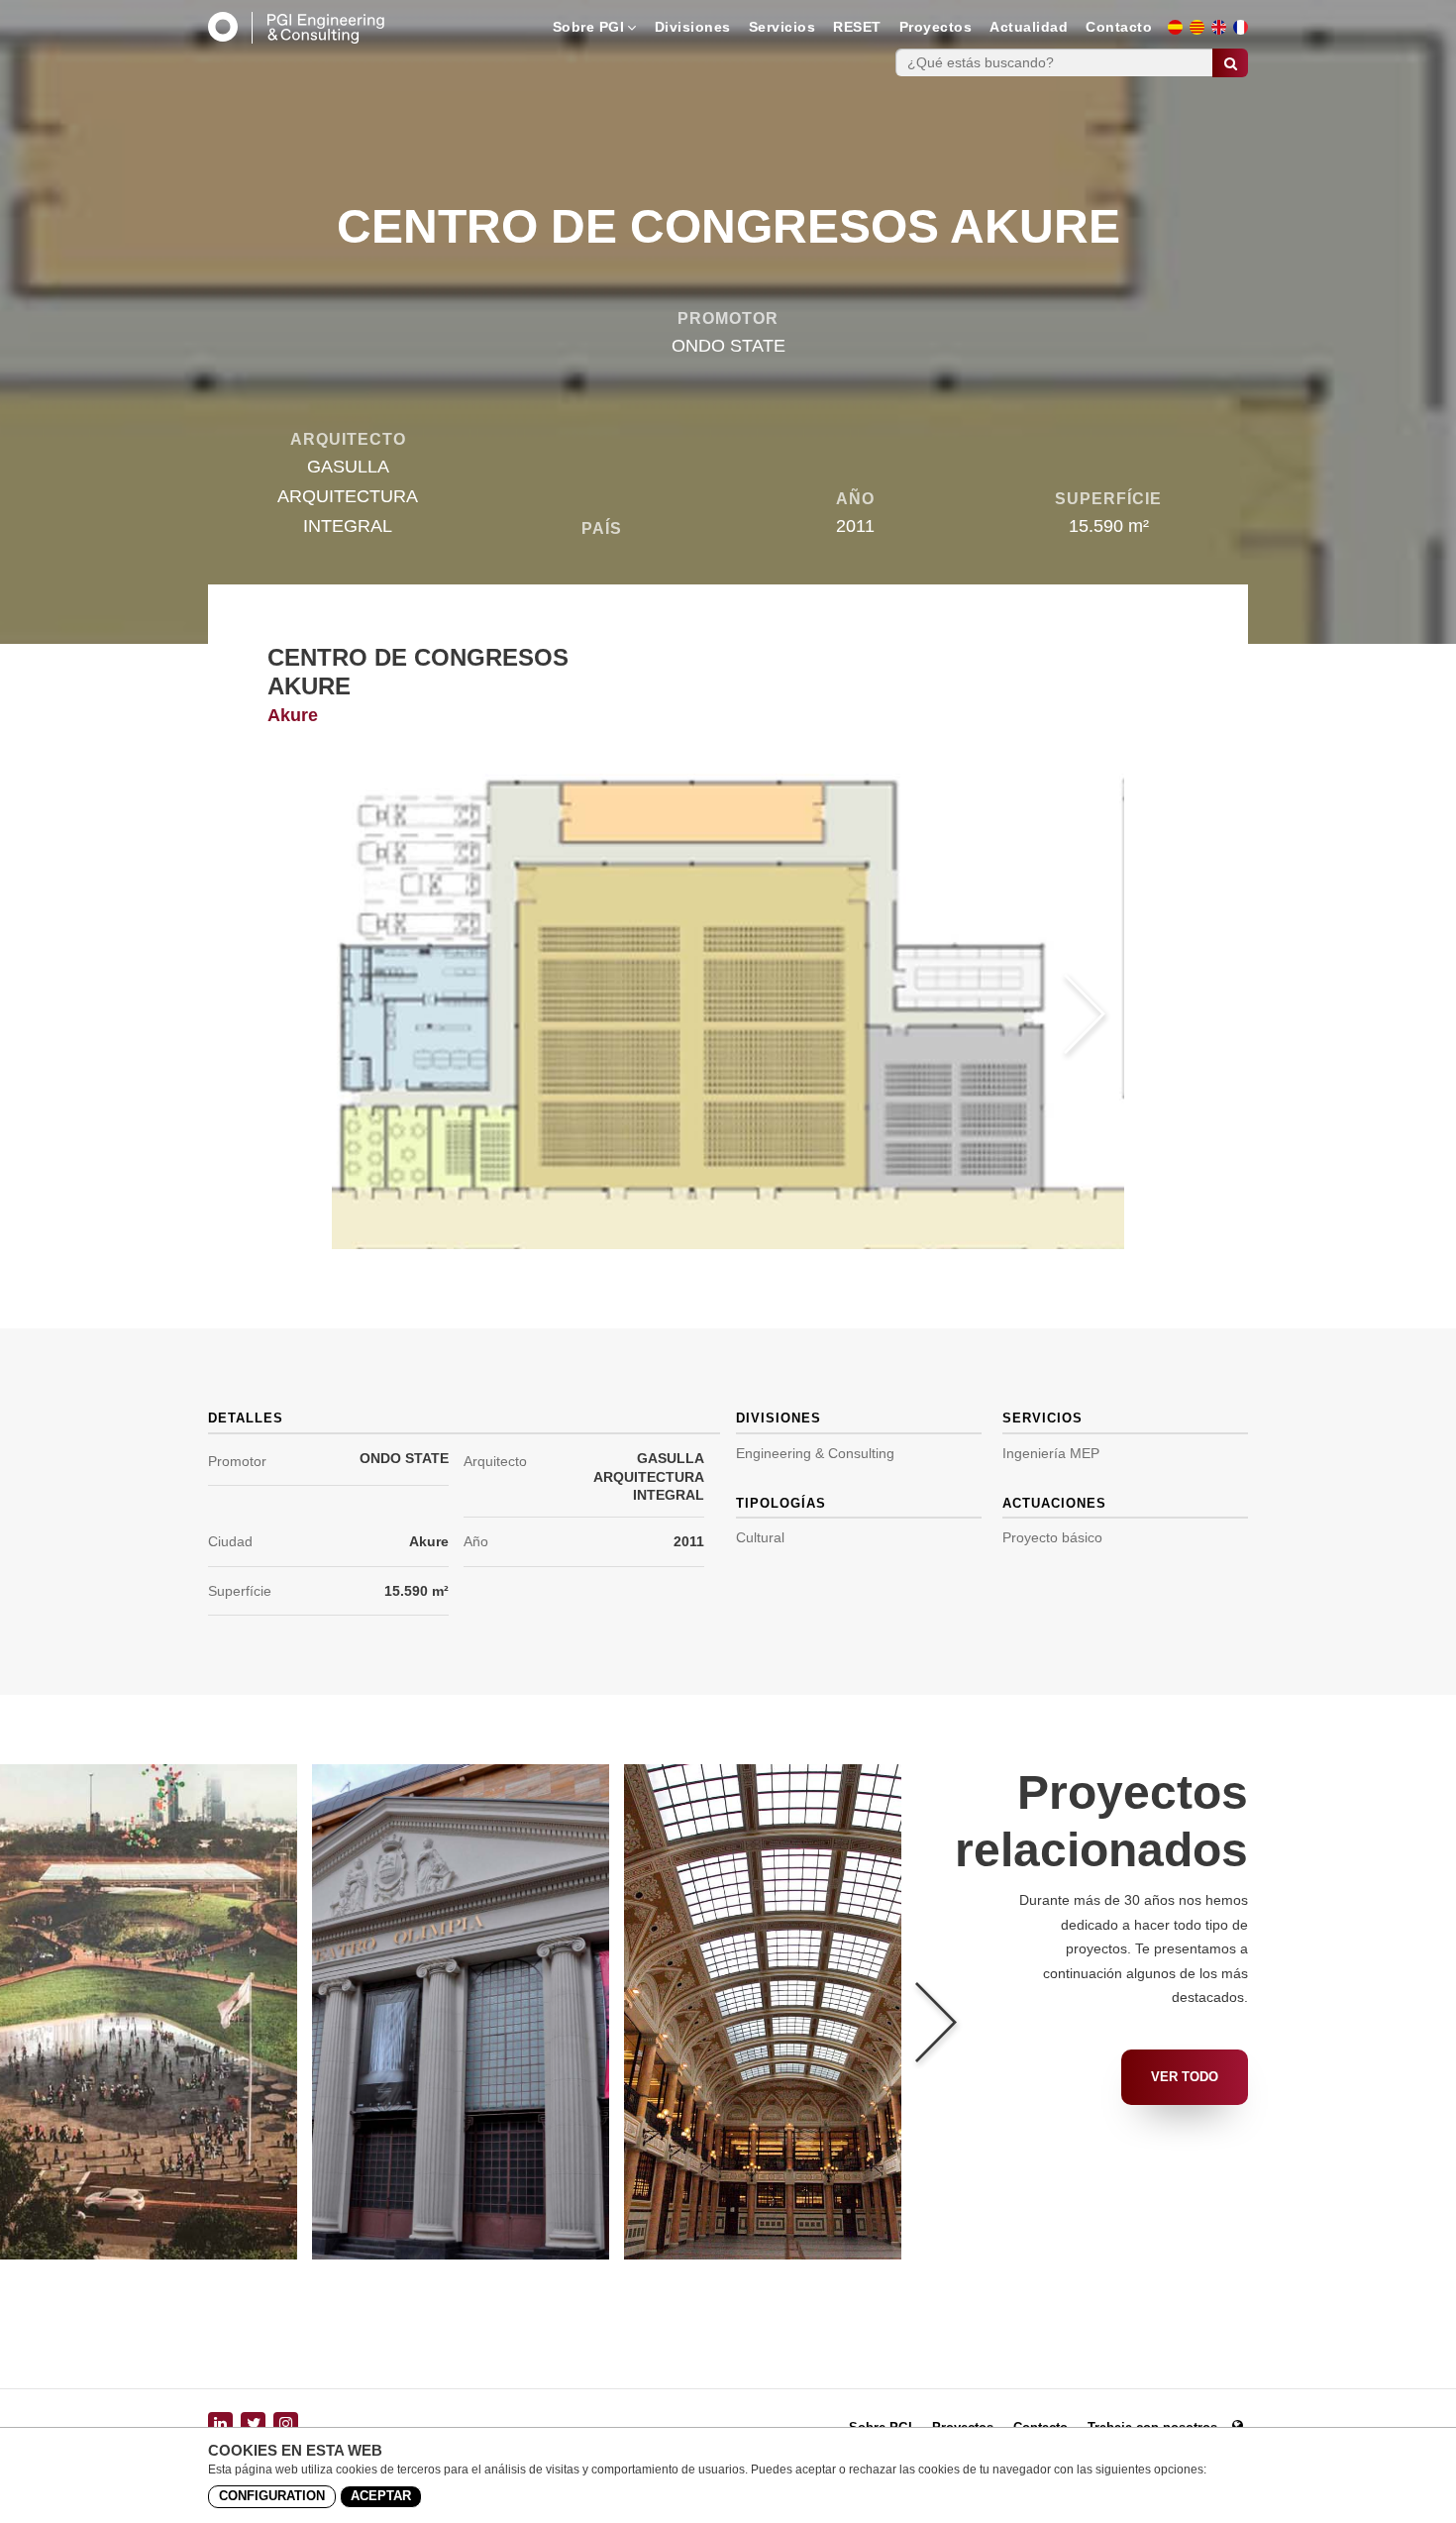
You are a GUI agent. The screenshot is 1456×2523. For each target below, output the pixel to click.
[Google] (286, 2424)
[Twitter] (253, 2424)
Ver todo (1185, 2077)
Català (1203, 33)
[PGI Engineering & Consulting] (296, 28)
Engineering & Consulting (815, 1453)
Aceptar (381, 2496)
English (1225, 33)
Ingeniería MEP (1051, 1453)
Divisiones (693, 27)
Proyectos (936, 27)
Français (1247, 33)
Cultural (760, 1537)
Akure (429, 1541)
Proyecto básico (1052, 1537)
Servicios (782, 27)
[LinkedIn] (220, 2424)
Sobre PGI (589, 27)
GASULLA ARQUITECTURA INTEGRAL (649, 1476)
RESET (857, 27)
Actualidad (1029, 27)
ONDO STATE (404, 1458)
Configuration (272, 2496)
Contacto (1119, 27)
